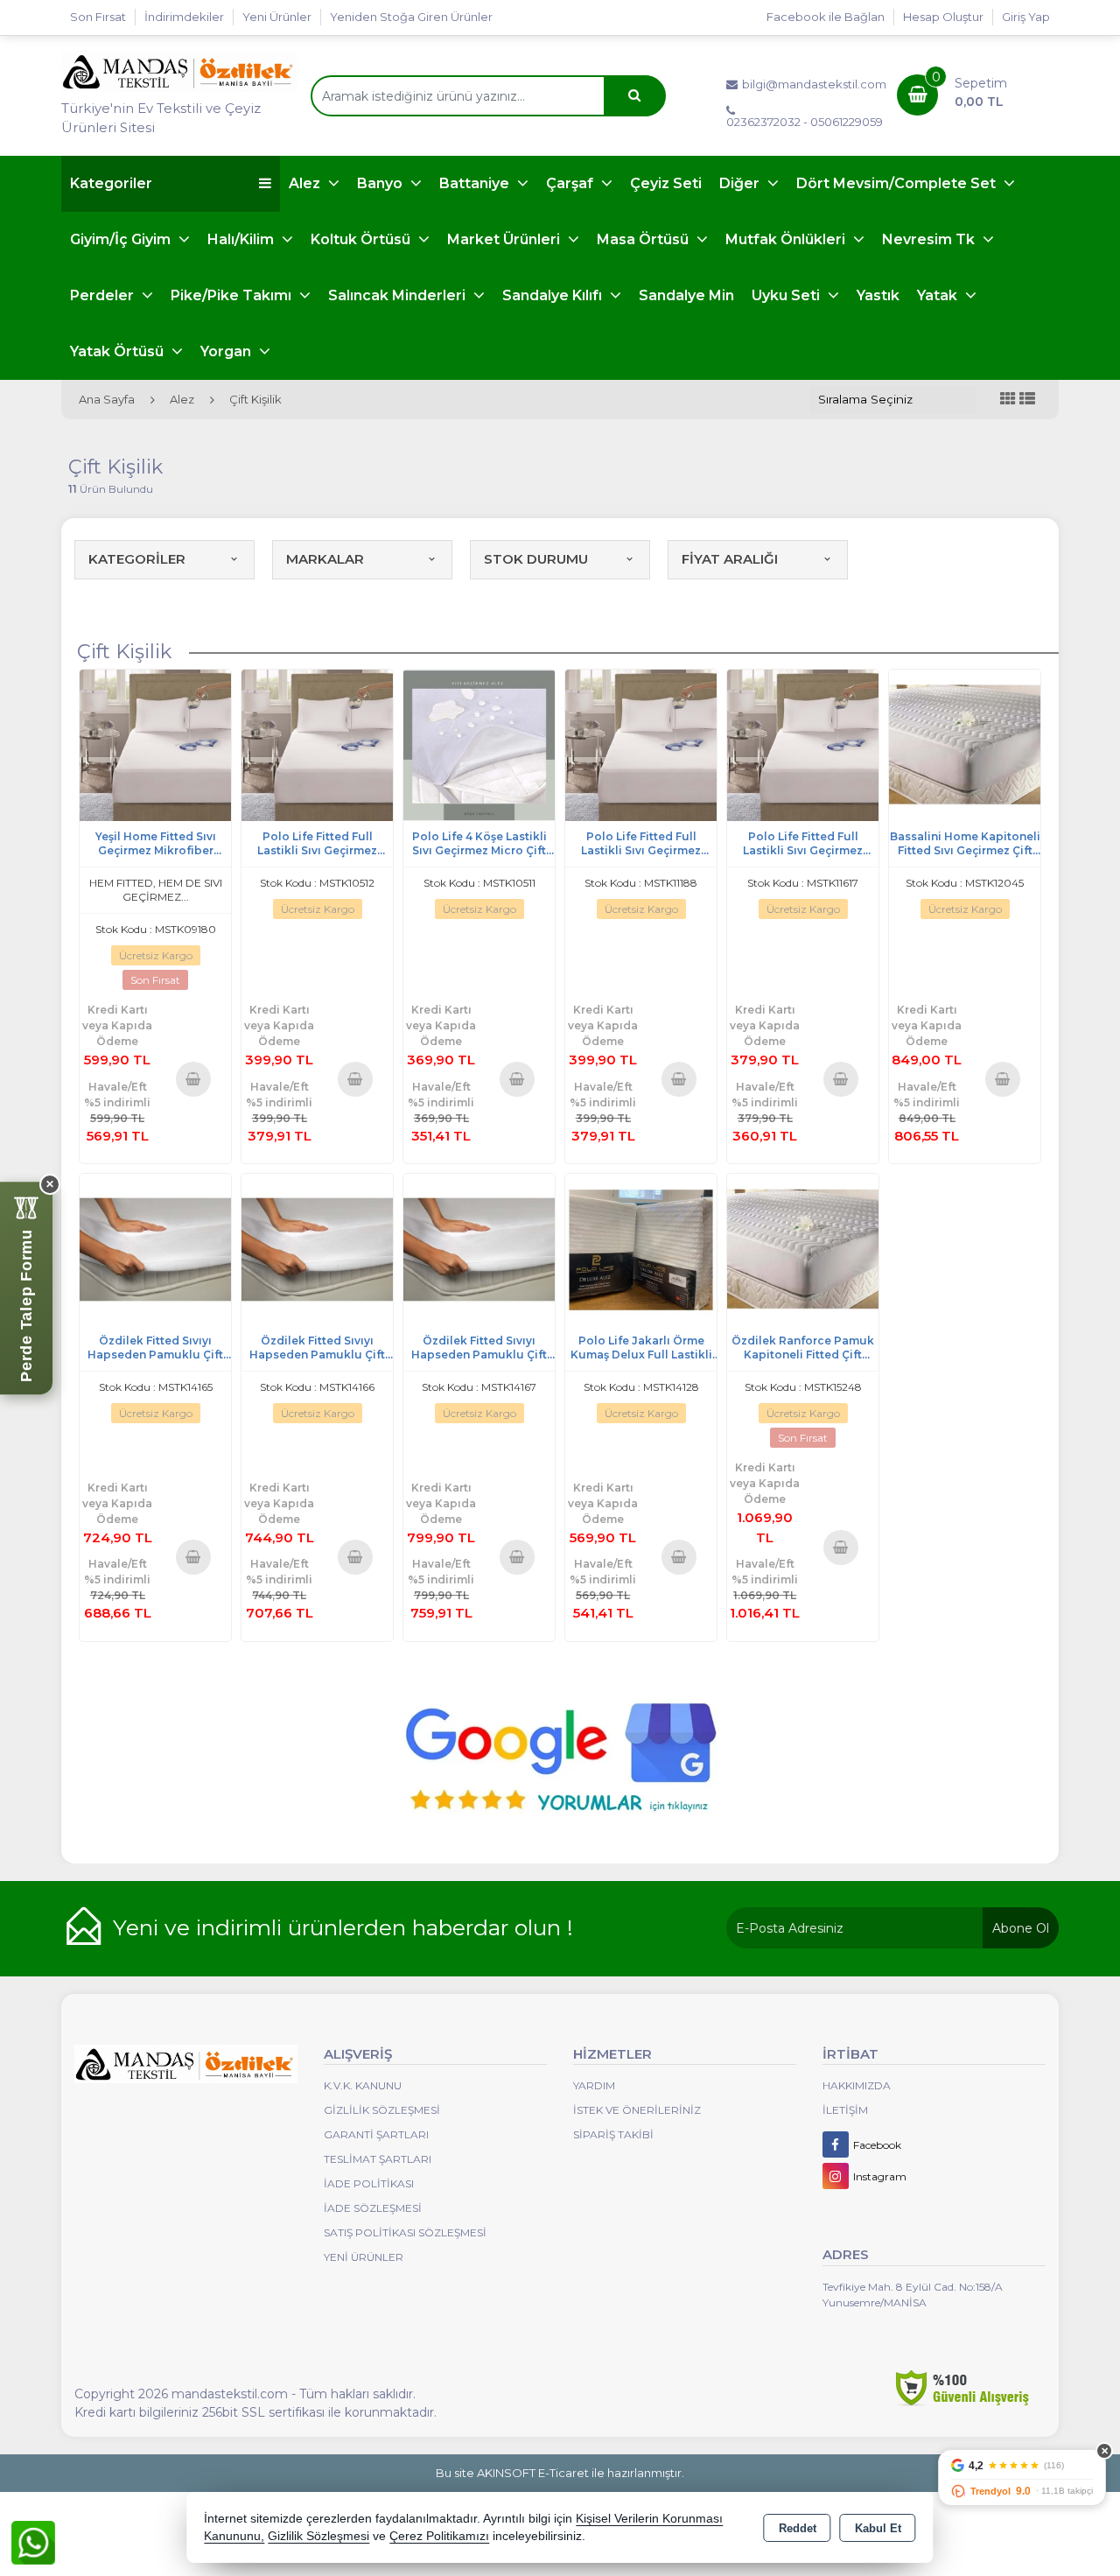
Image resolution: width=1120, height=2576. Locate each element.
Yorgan (227, 351)
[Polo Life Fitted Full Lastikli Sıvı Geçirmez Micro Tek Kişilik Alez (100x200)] (803, 744)
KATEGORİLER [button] (137, 559)
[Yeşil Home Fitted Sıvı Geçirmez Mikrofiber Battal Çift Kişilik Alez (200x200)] (155, 744)
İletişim (845, 2110)
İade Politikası (369, 2183)
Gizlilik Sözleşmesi (382, 2110)
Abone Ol (1021, 1928)
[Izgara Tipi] (1008, 400)
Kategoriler (111, 183)
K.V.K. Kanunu (363, 2085)
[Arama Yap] (634, 96)
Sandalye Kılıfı (554, 295)
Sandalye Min (686, 295)
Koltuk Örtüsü (362, 239)
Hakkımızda (857, 2085)
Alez (306, 183)
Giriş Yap (1026, 17)
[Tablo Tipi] (1027, 400)
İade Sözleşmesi (373, 2208)
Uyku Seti (787, 295)
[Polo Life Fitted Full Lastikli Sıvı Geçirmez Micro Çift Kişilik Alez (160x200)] (317, 744)
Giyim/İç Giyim (122, 239)
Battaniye (476, 183)
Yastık (878, 295)
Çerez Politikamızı (439, 2536)
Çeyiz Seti (666, 183)
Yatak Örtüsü (119, 351)
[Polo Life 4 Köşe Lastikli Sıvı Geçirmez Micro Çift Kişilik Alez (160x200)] (479, 744)
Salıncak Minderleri (399, 295)
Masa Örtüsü (644, 239)
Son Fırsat (98, 17)
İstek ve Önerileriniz (637, 2110)
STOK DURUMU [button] (536, 559)
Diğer (741, 183)
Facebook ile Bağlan (826, 17)
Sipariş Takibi (613, 2134)
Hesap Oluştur (943, 17)
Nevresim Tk (930, 239)
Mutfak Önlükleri (787, 239)
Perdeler (104, 295)
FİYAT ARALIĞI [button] (730, 559)
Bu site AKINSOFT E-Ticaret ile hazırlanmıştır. (560, 2473)
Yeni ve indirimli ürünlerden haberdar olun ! (343, 1927)
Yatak (939, 295)
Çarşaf (571, 183)
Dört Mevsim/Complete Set (898, 183)
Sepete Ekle (194, 1078)
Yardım (594, 2085)
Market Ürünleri (505, 239)
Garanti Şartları (376, 2134)
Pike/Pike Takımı (233, 295)
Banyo (381, 183)
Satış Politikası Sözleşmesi (405, 2232)
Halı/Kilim (242, 239)
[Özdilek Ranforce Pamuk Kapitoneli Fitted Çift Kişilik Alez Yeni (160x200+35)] (803, 1249)
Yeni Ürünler (364, 2257)
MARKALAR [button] (325, 559)
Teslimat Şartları (378, 2159)
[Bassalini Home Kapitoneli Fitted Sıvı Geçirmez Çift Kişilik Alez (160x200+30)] (965, 744)
